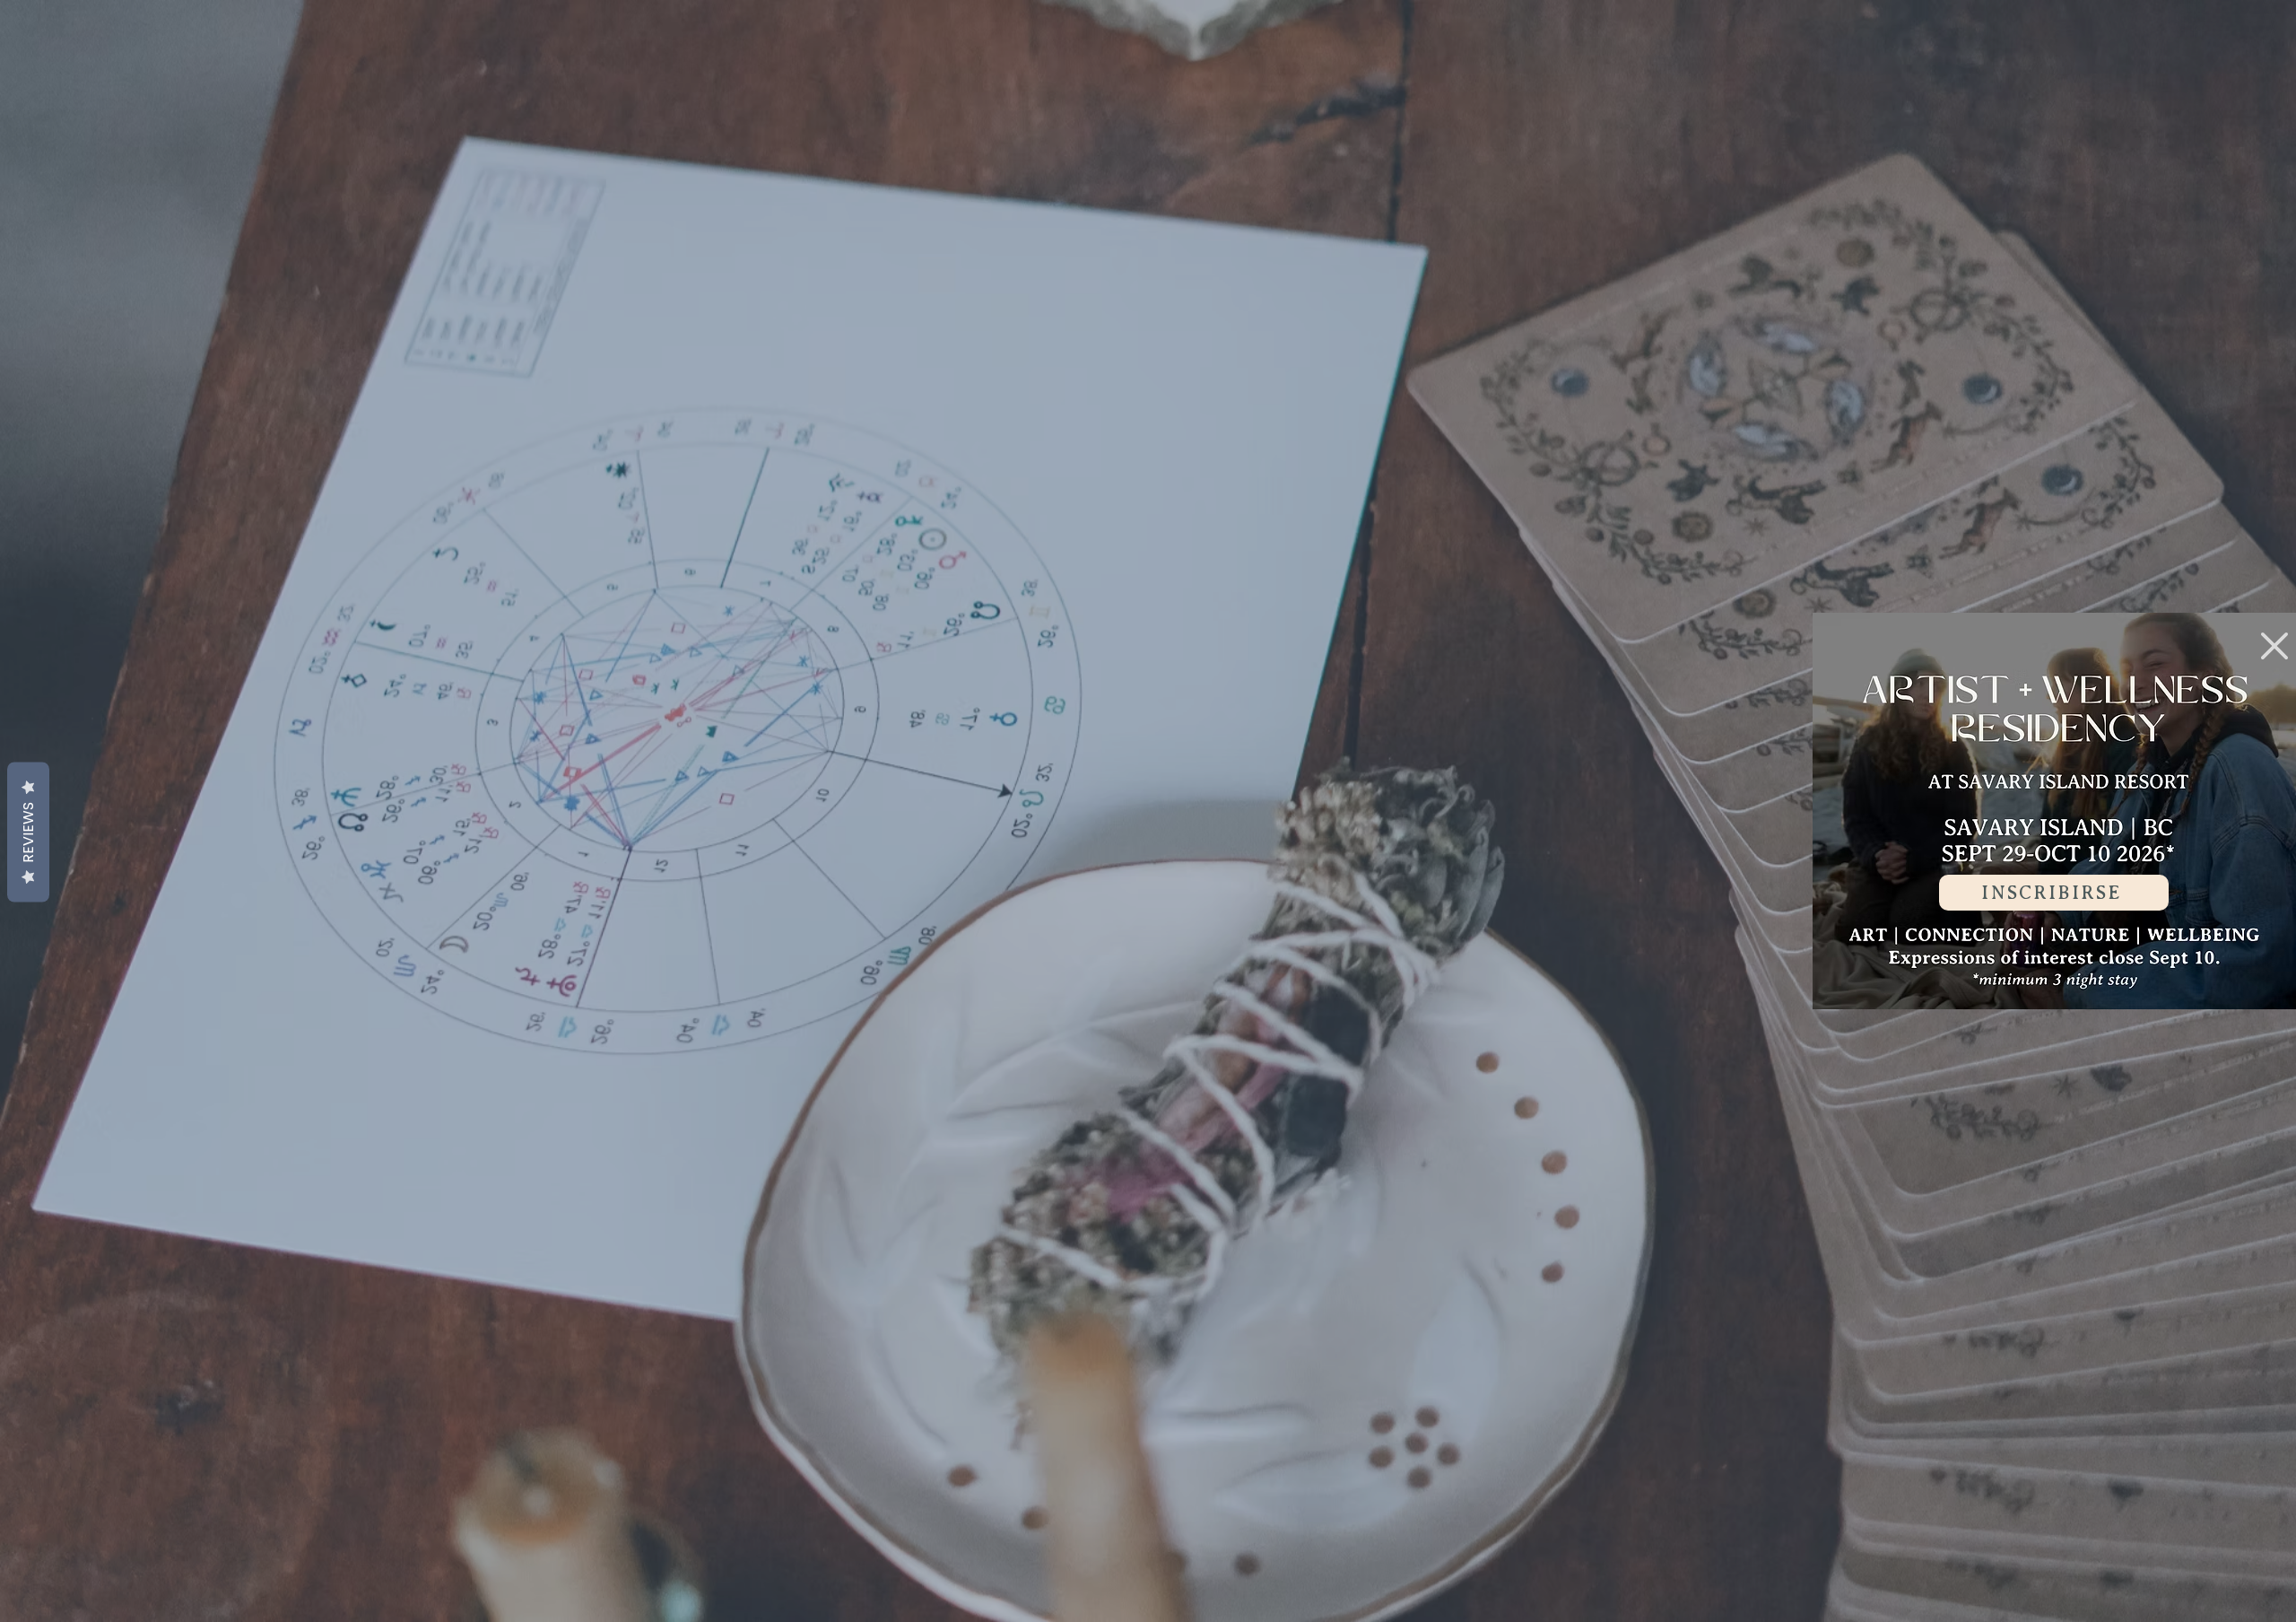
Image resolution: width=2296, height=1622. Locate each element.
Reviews (28, 833)
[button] (2274, 646)
